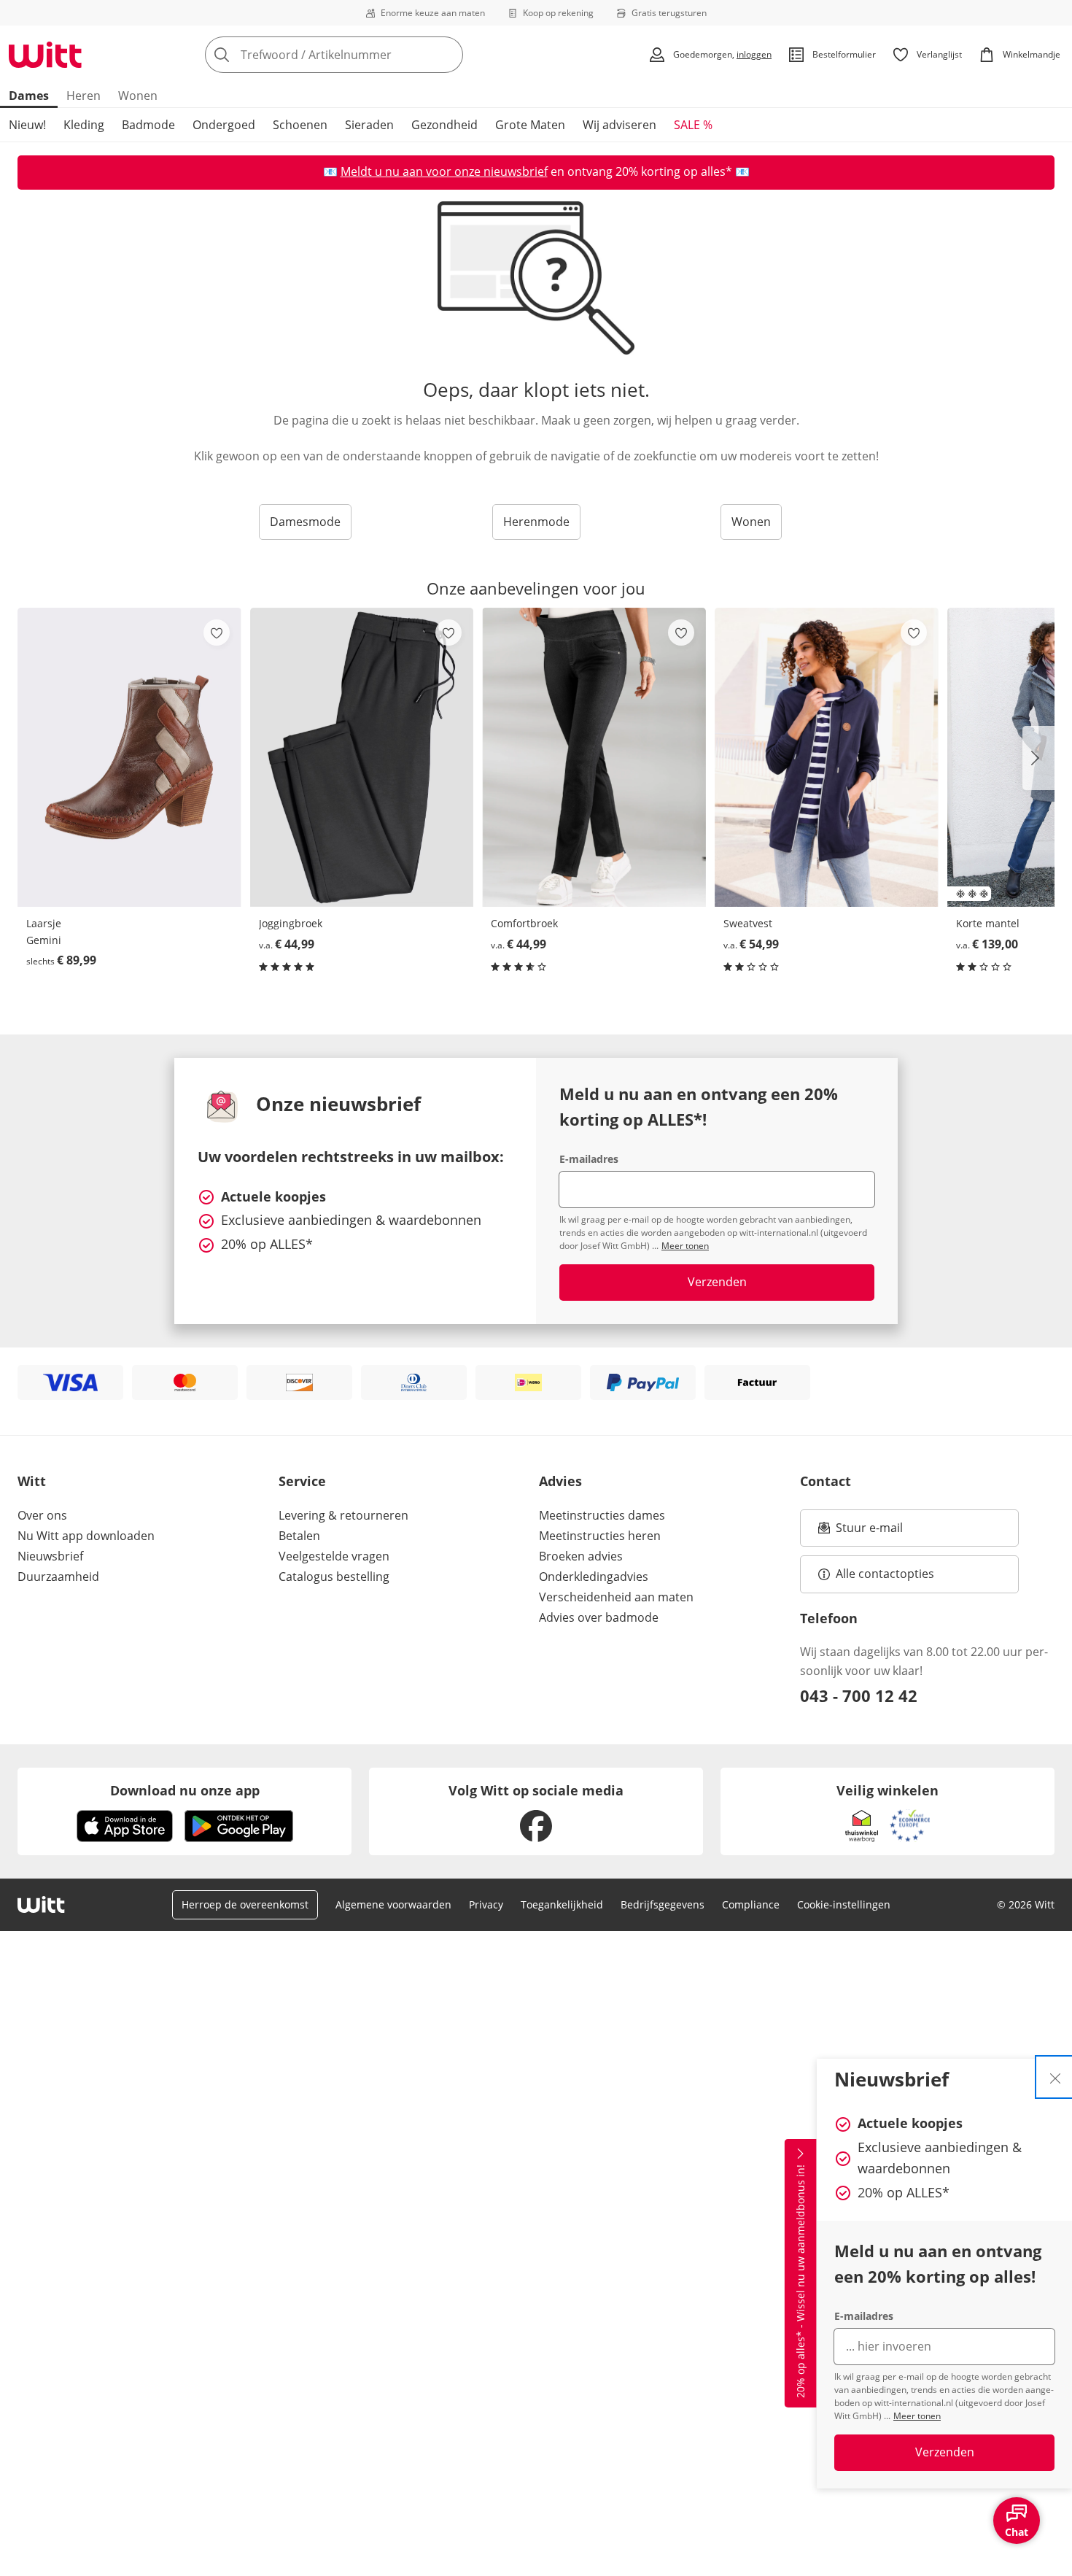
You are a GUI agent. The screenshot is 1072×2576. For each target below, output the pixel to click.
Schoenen (300, 125)
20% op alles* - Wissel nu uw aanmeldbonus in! (800, 2282)
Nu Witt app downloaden (86, 1536)
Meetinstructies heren (600, 1536)
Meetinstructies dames (602, 1515)
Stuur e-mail (869, 1532)
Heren (83, 96)
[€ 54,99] (827, 757)
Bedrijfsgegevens (663, 1904)
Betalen (299, 1536)
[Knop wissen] (448, 55)
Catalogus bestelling (334, 1577)
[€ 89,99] (129, 757)
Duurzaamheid (58, 1577)
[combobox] (366, 55)
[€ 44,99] (362, 757)
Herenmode (536, 522)
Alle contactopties (885, 1574)
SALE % (693, 125)
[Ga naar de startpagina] (45, 55)
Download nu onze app (185, 1790)
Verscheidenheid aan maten (616, 1597)
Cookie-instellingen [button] (844, 1904)
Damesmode (305, 522)
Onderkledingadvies (594, 1577)
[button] (1038, 758)
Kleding (84, 125)
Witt (32, 1481)
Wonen (138, 96)
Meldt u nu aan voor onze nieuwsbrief (444, 171)
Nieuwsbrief (50, 1556)
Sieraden (369, 125)
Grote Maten (530, 125)
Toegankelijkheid (562, 1904)
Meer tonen (917, 2416)
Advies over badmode (599, 1617)
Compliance (751, 1904)
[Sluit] (1055, 2077)
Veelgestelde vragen (334, 1556)
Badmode (148, 125)
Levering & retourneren (343, 1515)
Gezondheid (444, 125)
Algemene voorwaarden (393, 1904)
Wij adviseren (619, 125)
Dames (29, 96)
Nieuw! (27, 125)
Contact (826, 1481)
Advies (560, 1481)
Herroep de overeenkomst (245, 1904)
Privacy (486, 1904)
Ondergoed (224, 125)
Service (302, 1481)
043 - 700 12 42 (859, 1695)
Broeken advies (581, 1556)
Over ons (42, 1515)
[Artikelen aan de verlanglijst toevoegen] (217, 633)
